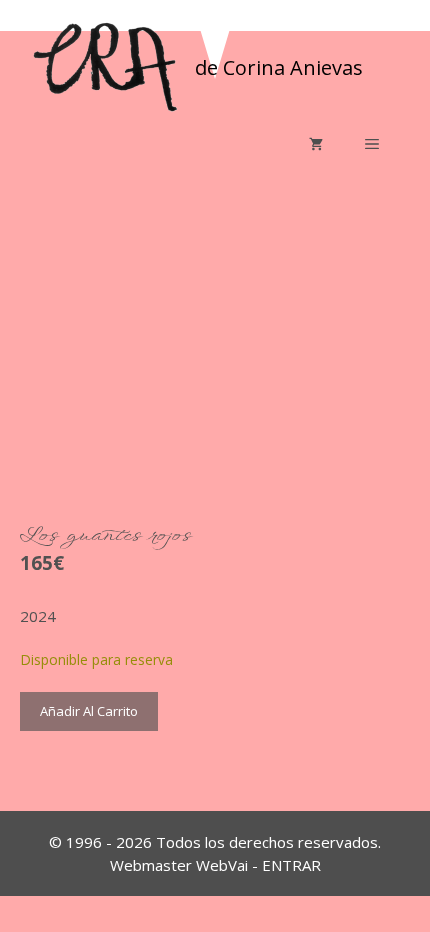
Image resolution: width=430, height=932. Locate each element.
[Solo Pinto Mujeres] (105, 66)
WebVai (222, 865)
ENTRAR (291, 865)
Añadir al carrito (89, 711)
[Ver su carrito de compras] (316, 144)
